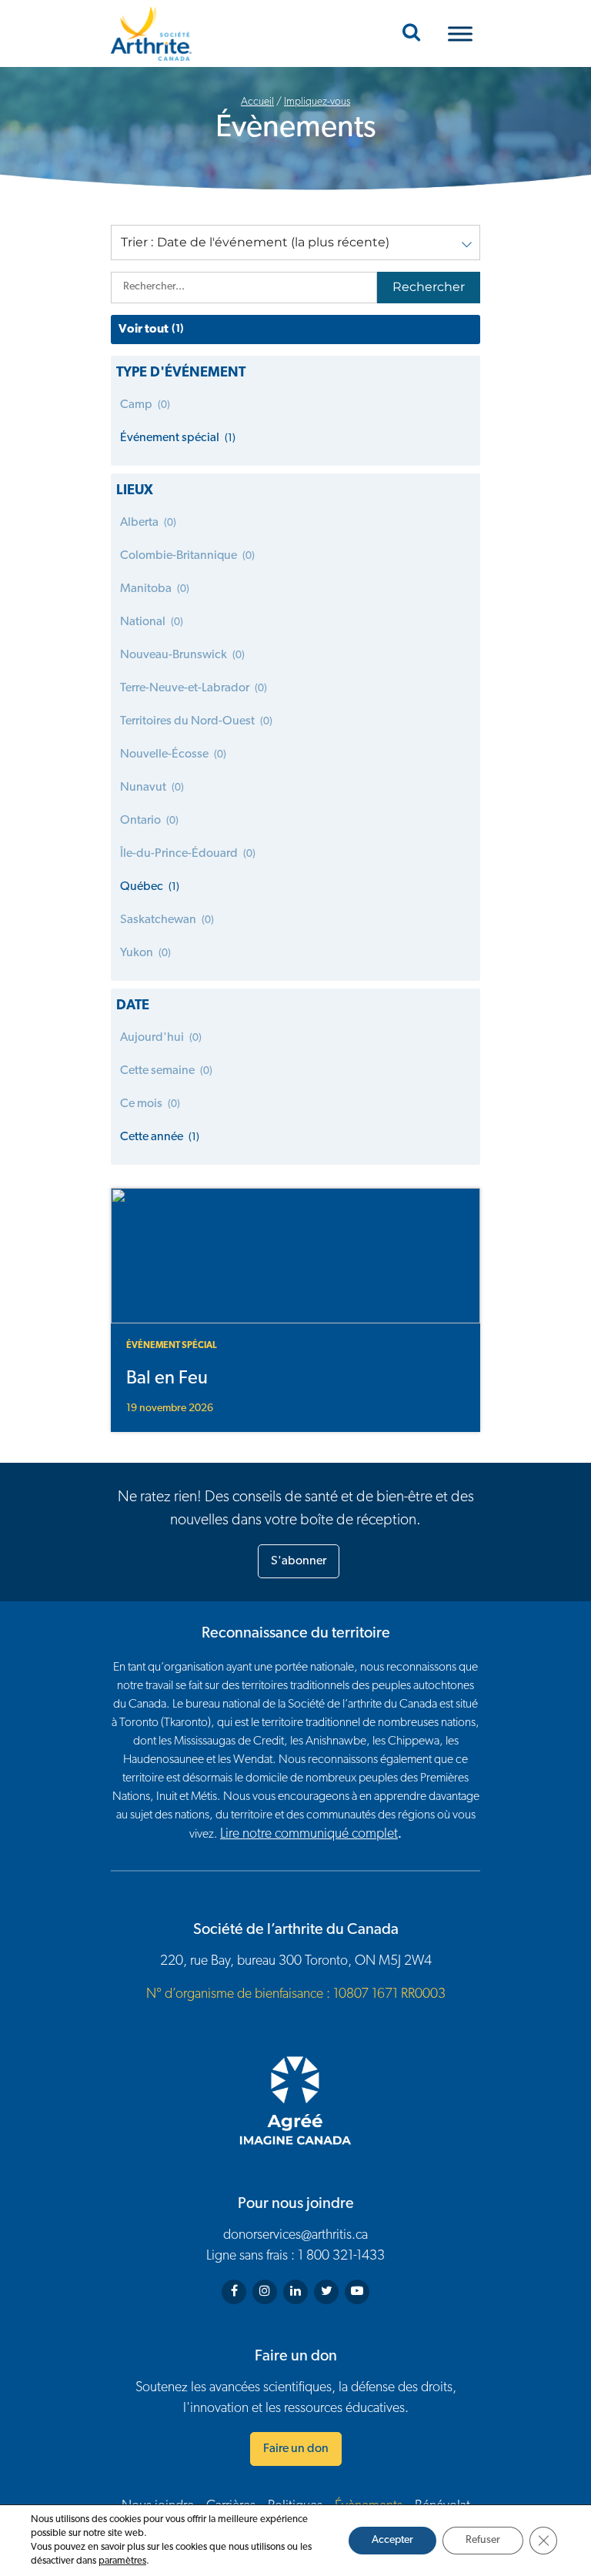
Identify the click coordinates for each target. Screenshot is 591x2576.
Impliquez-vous (317, 102)
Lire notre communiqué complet (309, 1835)
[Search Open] (411, 34)
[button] (295, 243)
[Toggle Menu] (460, 33)
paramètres (122, 2561)
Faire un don (296, 2449)
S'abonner (299, 1561)
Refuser (483, 2540)
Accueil (257, 102)
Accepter (392, 2540)
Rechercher (429, 287)
